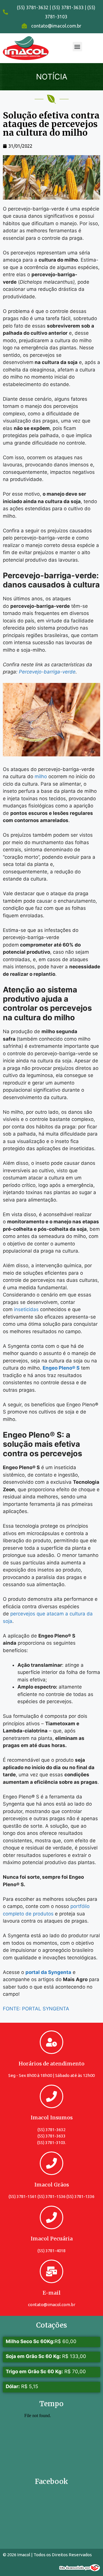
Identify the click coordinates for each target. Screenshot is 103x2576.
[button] (77, 47)
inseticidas (27, 1309)
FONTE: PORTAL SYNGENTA (36, 2009)
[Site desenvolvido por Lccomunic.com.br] (80, 2569)
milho (41, 776)
